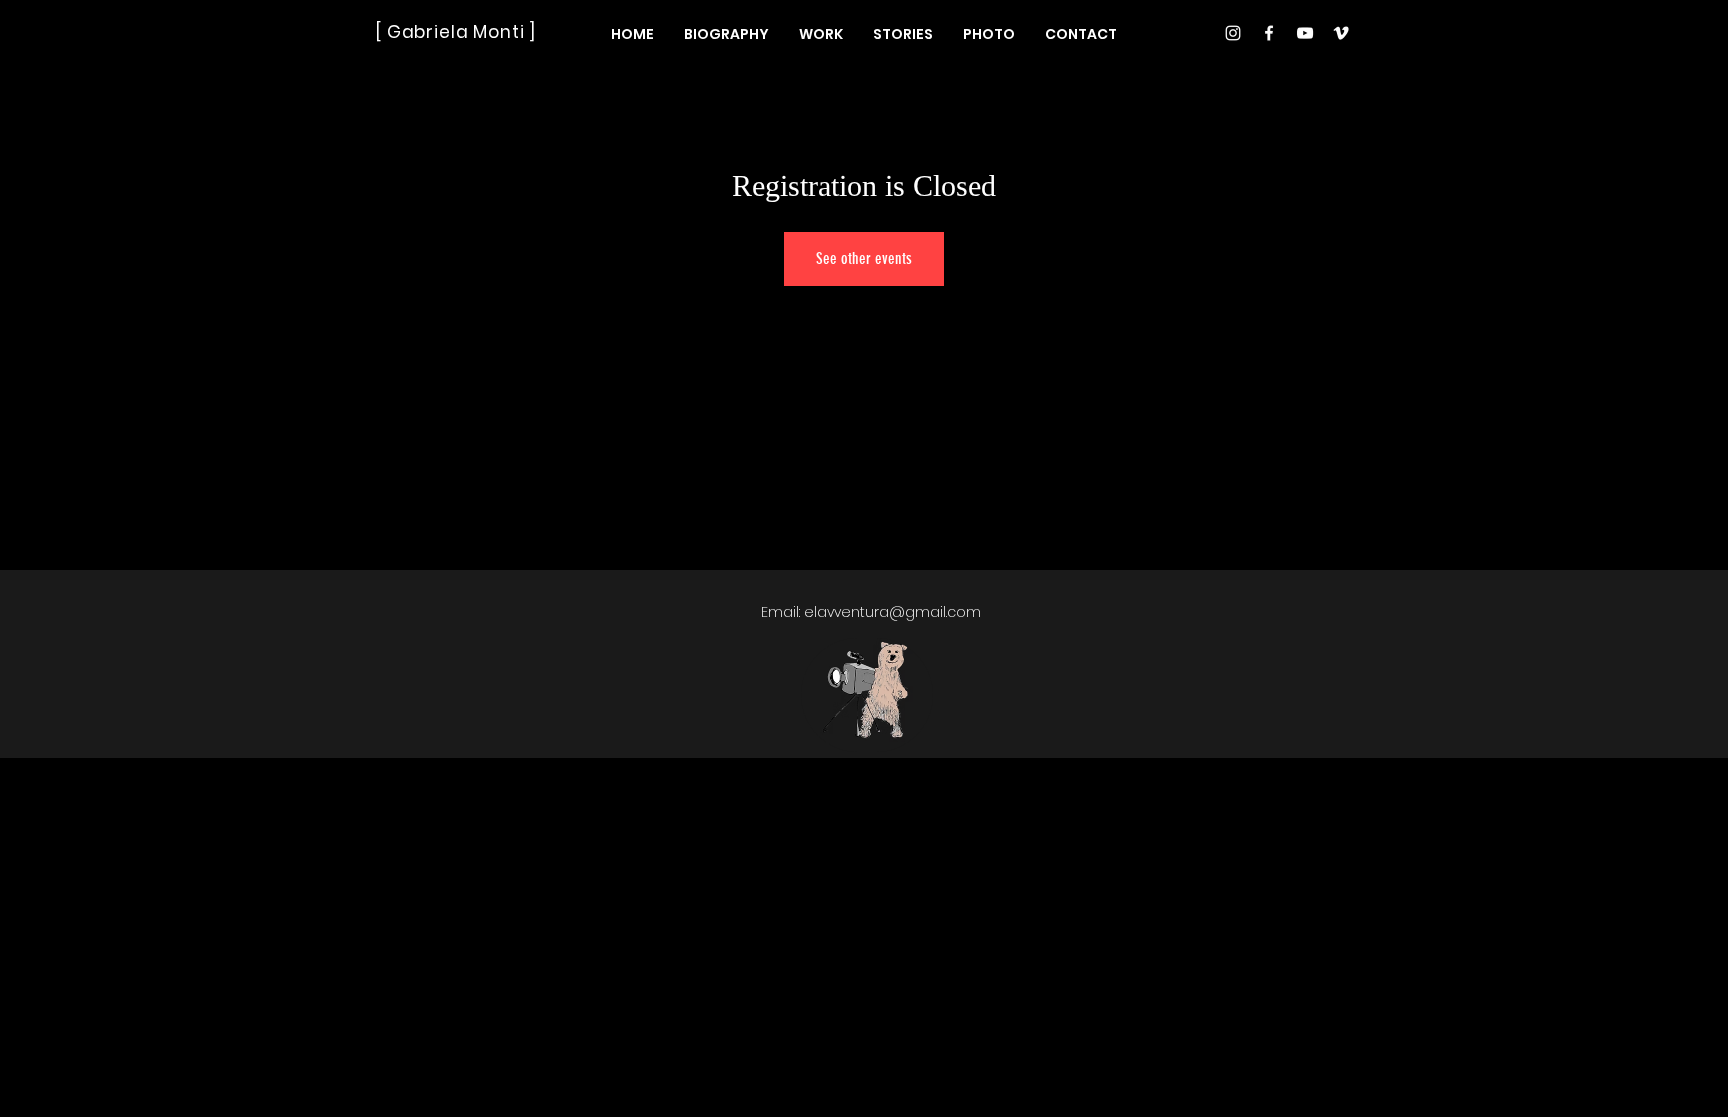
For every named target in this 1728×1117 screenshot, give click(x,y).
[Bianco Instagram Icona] (1233, 33)
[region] (867, 695)
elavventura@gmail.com (892, 612)
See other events (864, 258)
